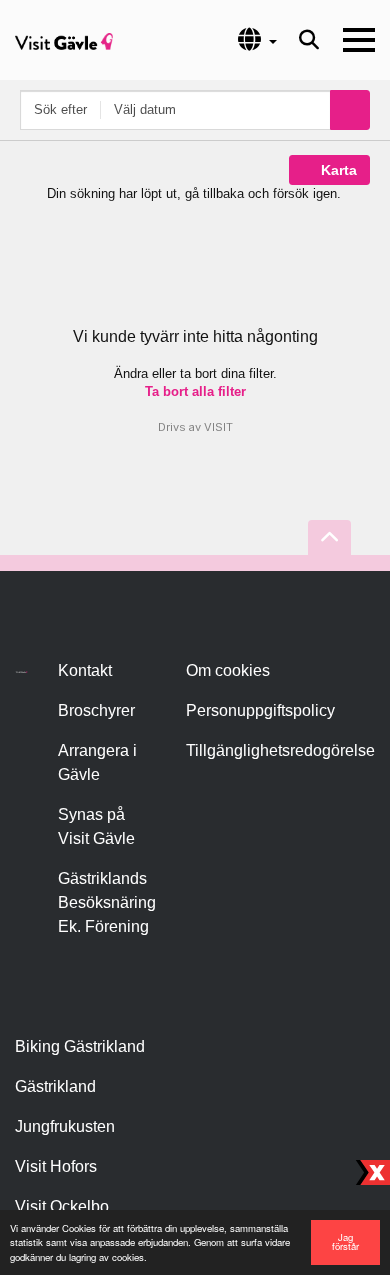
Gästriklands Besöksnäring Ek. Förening (107, 902)
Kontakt (85, 670)
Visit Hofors (56, 1166)
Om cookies (228, 670)
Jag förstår (345, 1242)
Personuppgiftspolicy (260, 710)
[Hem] (64, 40)
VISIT (218, 427)
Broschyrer (96, 710)
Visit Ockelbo (62, 1206)
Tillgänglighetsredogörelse (280, 750)
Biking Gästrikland (80, 1046)
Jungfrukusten (65, 1126)
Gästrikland (55, 1086)
